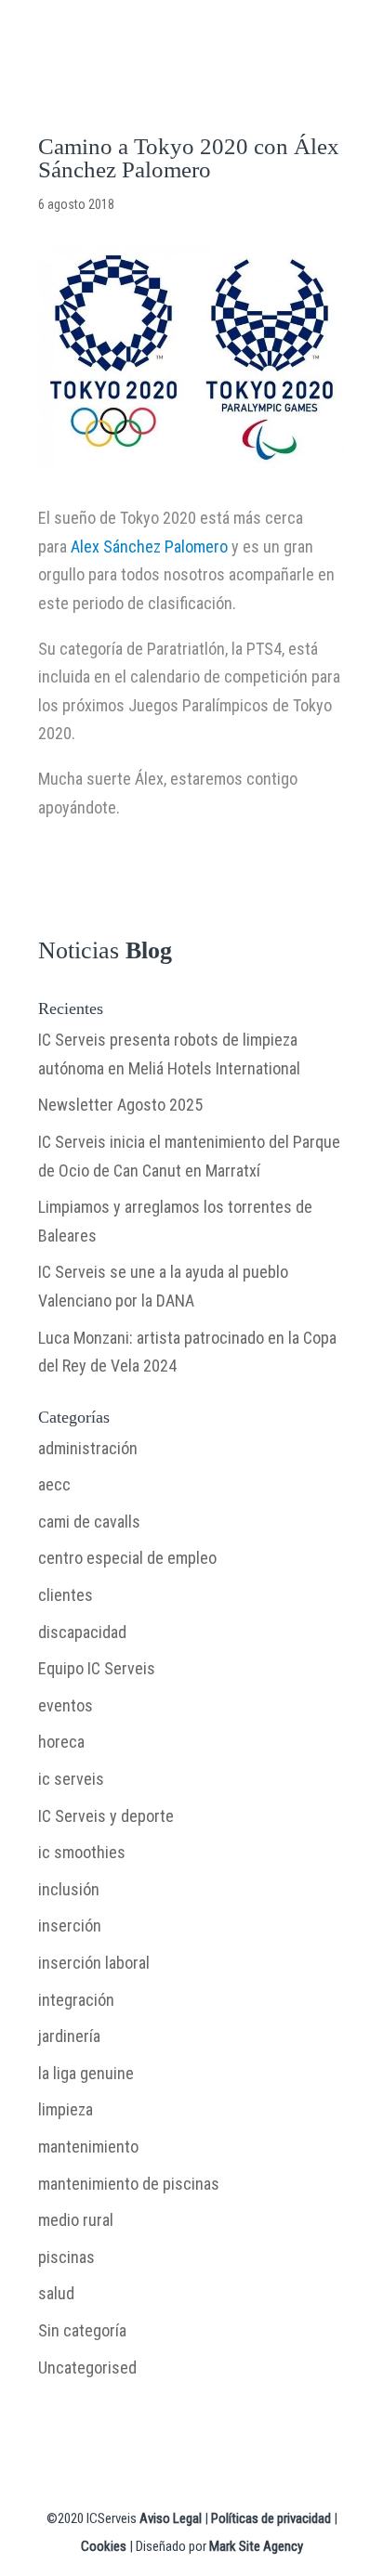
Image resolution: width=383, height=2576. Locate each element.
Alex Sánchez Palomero (149, 546)
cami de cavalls (89, 1522)
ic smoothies (82, 1852)
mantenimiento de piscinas (129, 2184)
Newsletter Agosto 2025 (120, 1105)
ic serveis (71, 1779)
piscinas (66, 2257)
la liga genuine (86, 2073)
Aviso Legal (171, 2518)
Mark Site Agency (256, 2546)
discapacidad (82, 1632)
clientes (66, 1595)
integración (76, 2000)
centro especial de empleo (127, 1558)
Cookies (104, 2546)
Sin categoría (82, 2330)
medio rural (76, 2220)
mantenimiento (88, 2147)
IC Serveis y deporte (106, 1816)
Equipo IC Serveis (97, 1668)
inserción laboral (94, 1963)
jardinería (69, 2036)
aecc (54, 1484)
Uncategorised (87, 2368)
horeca (61, 1742)
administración (88, 1448)
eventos (66, 1705)
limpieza (66, 2109)
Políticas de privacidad (271, 2518)
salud (56, 2293)
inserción (70, 1925)
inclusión (69, 1889)
